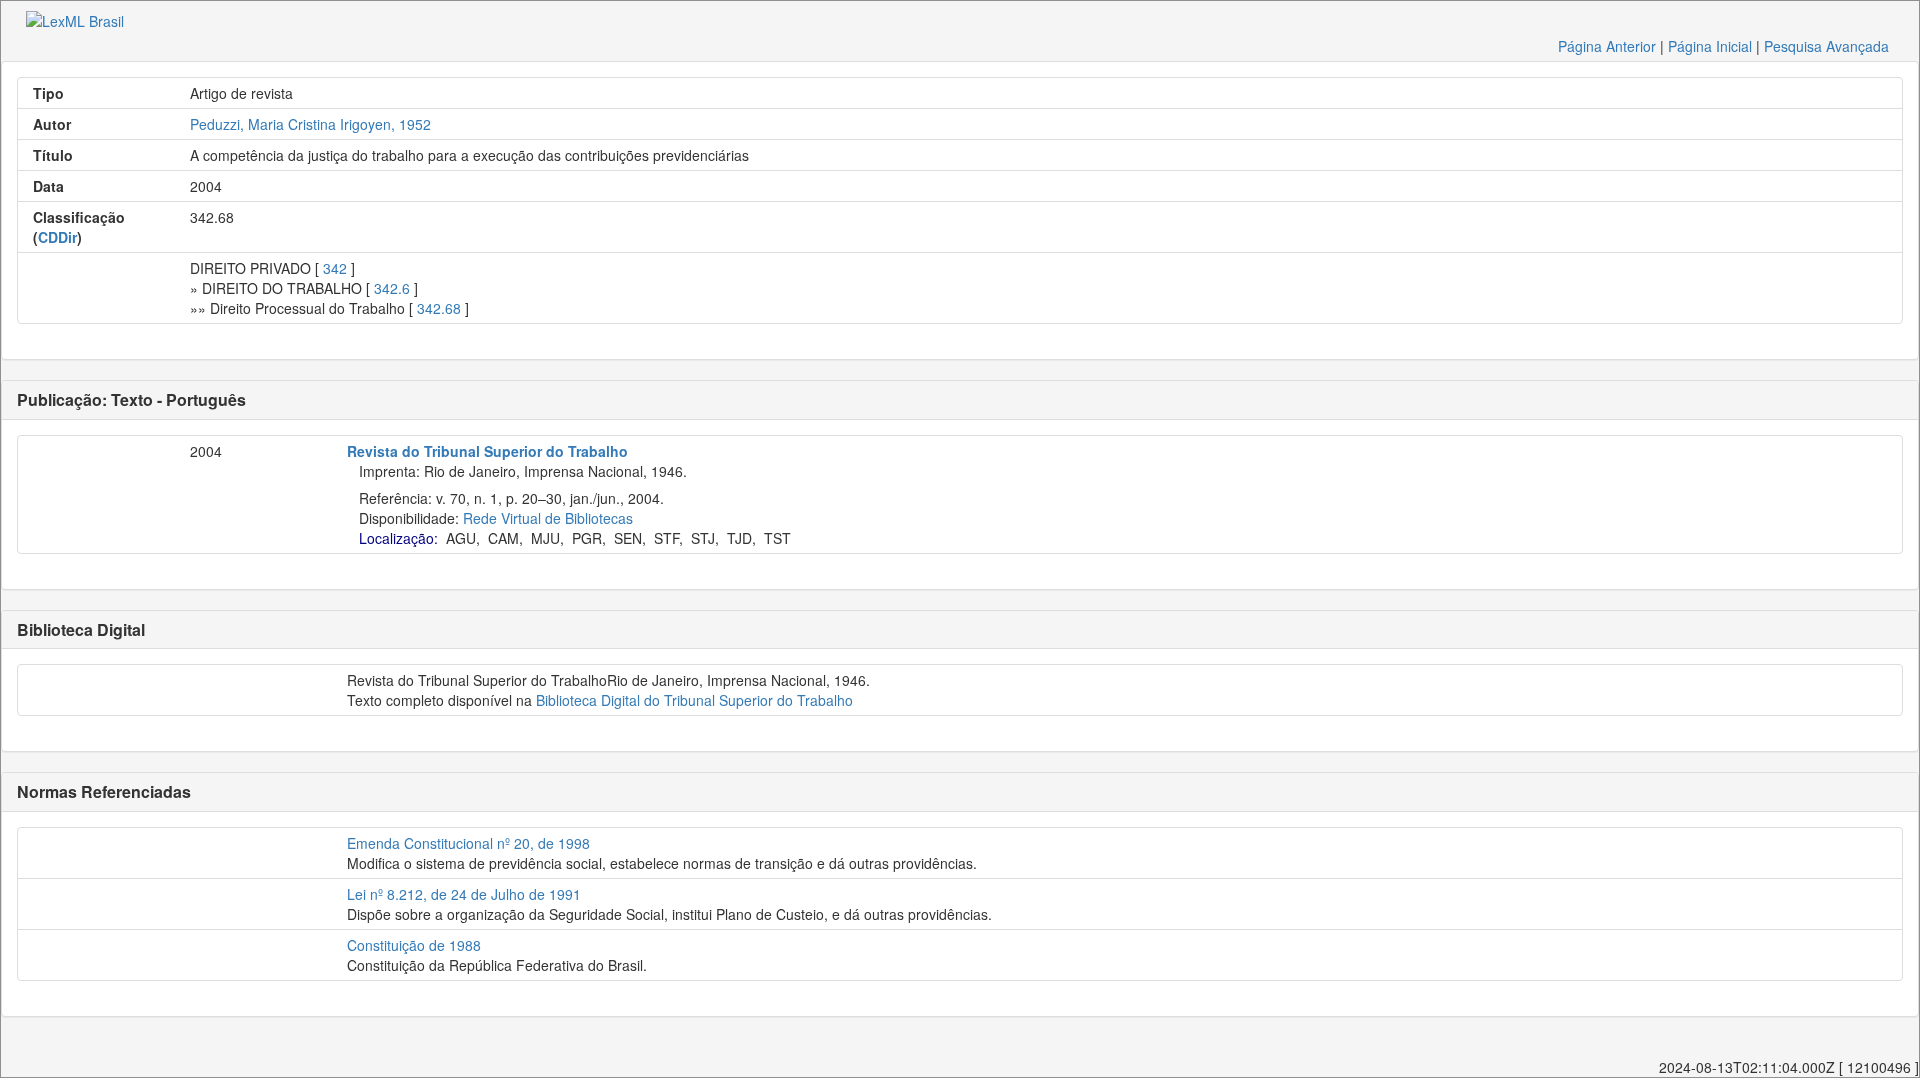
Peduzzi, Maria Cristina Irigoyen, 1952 (310, 124)
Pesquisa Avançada (1826, 46)
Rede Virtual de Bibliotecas (548, 518)
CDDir (57, 237)
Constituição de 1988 (414, 945)
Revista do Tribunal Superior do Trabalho (487, 451)
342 (335, 268)
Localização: (398, 538)
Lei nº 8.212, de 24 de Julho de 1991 (464, 894)
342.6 (392, 288)
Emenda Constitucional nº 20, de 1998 (468, 843)
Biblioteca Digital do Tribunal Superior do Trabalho (694, 700)
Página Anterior (1607, 46)
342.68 (439, 308)
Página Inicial (1710, 46)
